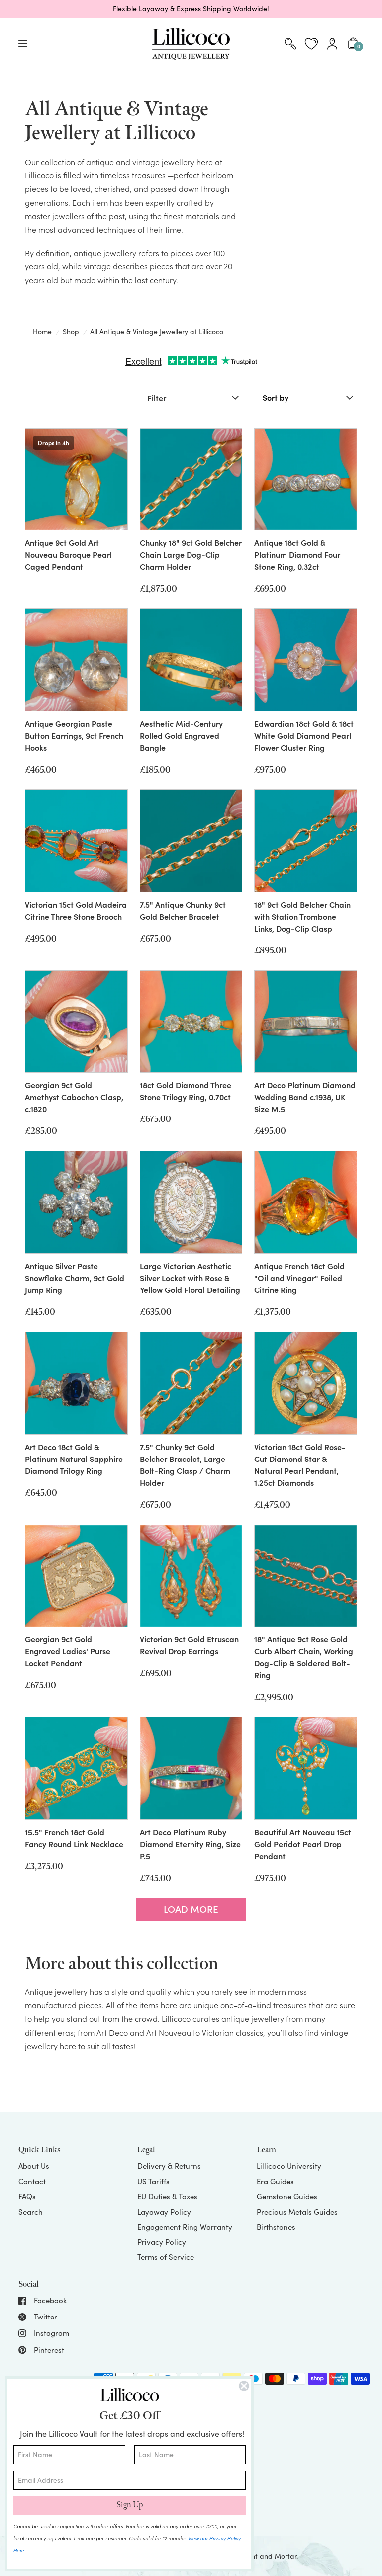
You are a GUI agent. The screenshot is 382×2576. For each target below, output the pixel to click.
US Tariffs (153, 2181)
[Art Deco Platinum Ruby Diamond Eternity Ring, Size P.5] (191, 1768)
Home (42, 331)
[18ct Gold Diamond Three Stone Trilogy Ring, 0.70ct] (191, 1022)
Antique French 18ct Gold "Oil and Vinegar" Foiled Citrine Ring (299, 1278)
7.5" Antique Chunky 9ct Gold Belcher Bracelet (183, 910)
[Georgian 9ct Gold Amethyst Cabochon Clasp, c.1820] (76, 1022)
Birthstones (276, 2227)
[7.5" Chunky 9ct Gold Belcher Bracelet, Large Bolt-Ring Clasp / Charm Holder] (191, 1383)
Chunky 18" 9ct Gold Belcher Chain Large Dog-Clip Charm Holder (191, 554)
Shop (71, 331)
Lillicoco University (289, 2166)
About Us (34, 2166)
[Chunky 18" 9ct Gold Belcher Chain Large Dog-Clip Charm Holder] (191, 479)
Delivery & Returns (169, 2166)
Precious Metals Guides (297, 2212)
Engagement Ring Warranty (185, 2227)
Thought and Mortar (264, 2556)
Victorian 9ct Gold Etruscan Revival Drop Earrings (189, 1645)
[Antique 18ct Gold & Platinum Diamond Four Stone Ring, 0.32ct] (306, 479)
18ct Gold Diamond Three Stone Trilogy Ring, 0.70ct (186, 1091)
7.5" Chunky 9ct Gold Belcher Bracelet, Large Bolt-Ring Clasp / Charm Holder (185, 1464)
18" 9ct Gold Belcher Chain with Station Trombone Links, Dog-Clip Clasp (302, 916)
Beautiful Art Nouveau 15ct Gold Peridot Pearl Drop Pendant (303, 1844)
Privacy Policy (162, 2242)
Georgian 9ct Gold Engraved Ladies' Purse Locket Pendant (68, 1651)
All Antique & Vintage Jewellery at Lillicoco (157, 331)
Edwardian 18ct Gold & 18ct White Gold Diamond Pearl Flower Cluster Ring (304, 735)
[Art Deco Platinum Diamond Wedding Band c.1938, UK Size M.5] (306, 1022)
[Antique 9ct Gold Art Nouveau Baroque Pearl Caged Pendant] (76, 479)
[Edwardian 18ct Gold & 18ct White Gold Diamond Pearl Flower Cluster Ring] (306, 660)
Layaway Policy (164, 2212)
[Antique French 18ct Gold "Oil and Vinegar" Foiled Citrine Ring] (306, 1202)
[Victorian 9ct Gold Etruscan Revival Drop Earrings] (191, 1576)
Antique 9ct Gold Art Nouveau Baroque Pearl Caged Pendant (68, 554)
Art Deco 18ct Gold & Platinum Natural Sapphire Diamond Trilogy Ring (74, 1459)
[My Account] (332, 44)
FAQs (27, 2196)
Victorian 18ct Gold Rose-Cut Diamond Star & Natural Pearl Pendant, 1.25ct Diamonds (300, 1464)
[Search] (290, 44)
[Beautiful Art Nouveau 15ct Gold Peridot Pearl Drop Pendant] (306, 1768)
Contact (32, 2181)
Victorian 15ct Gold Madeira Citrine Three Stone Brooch (76, 910)
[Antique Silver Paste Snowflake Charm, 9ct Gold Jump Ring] (76, 1202)
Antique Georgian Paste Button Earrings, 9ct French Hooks (74, 735)
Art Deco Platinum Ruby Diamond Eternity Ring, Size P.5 (190, 1844)
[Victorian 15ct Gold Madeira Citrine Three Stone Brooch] (76, 841)
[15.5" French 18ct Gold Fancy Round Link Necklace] (76, 1768)
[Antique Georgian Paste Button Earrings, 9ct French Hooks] (76, 660)
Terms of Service (166, 2257)
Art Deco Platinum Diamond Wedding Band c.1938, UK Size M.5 (305, 1097)
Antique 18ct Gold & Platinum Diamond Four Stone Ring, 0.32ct (297, 554)
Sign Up (130, 2505)
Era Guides (275, 2181)
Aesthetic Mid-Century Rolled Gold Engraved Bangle (181, 735)
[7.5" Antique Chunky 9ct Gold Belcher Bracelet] (191, 841)
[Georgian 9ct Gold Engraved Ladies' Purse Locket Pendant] (76, 1576)
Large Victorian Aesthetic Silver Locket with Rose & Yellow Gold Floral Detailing (190, 1278)
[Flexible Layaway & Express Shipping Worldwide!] (191, 9)
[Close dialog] (244, 2386)
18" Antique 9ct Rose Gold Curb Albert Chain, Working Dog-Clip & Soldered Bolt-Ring (304, 1657)
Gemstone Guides (287, 2196)
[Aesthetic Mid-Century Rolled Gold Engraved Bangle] (191, 660)
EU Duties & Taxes (167, 2196)
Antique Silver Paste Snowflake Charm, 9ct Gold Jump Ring (75, 1278)
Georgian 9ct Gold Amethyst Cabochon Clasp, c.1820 (74, 1097)
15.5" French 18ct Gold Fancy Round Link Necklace (74, 1838)
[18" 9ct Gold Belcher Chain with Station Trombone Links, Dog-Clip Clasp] (306, 841)
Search (31, 2212)
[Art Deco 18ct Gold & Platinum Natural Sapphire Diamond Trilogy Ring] (76, 1383)
